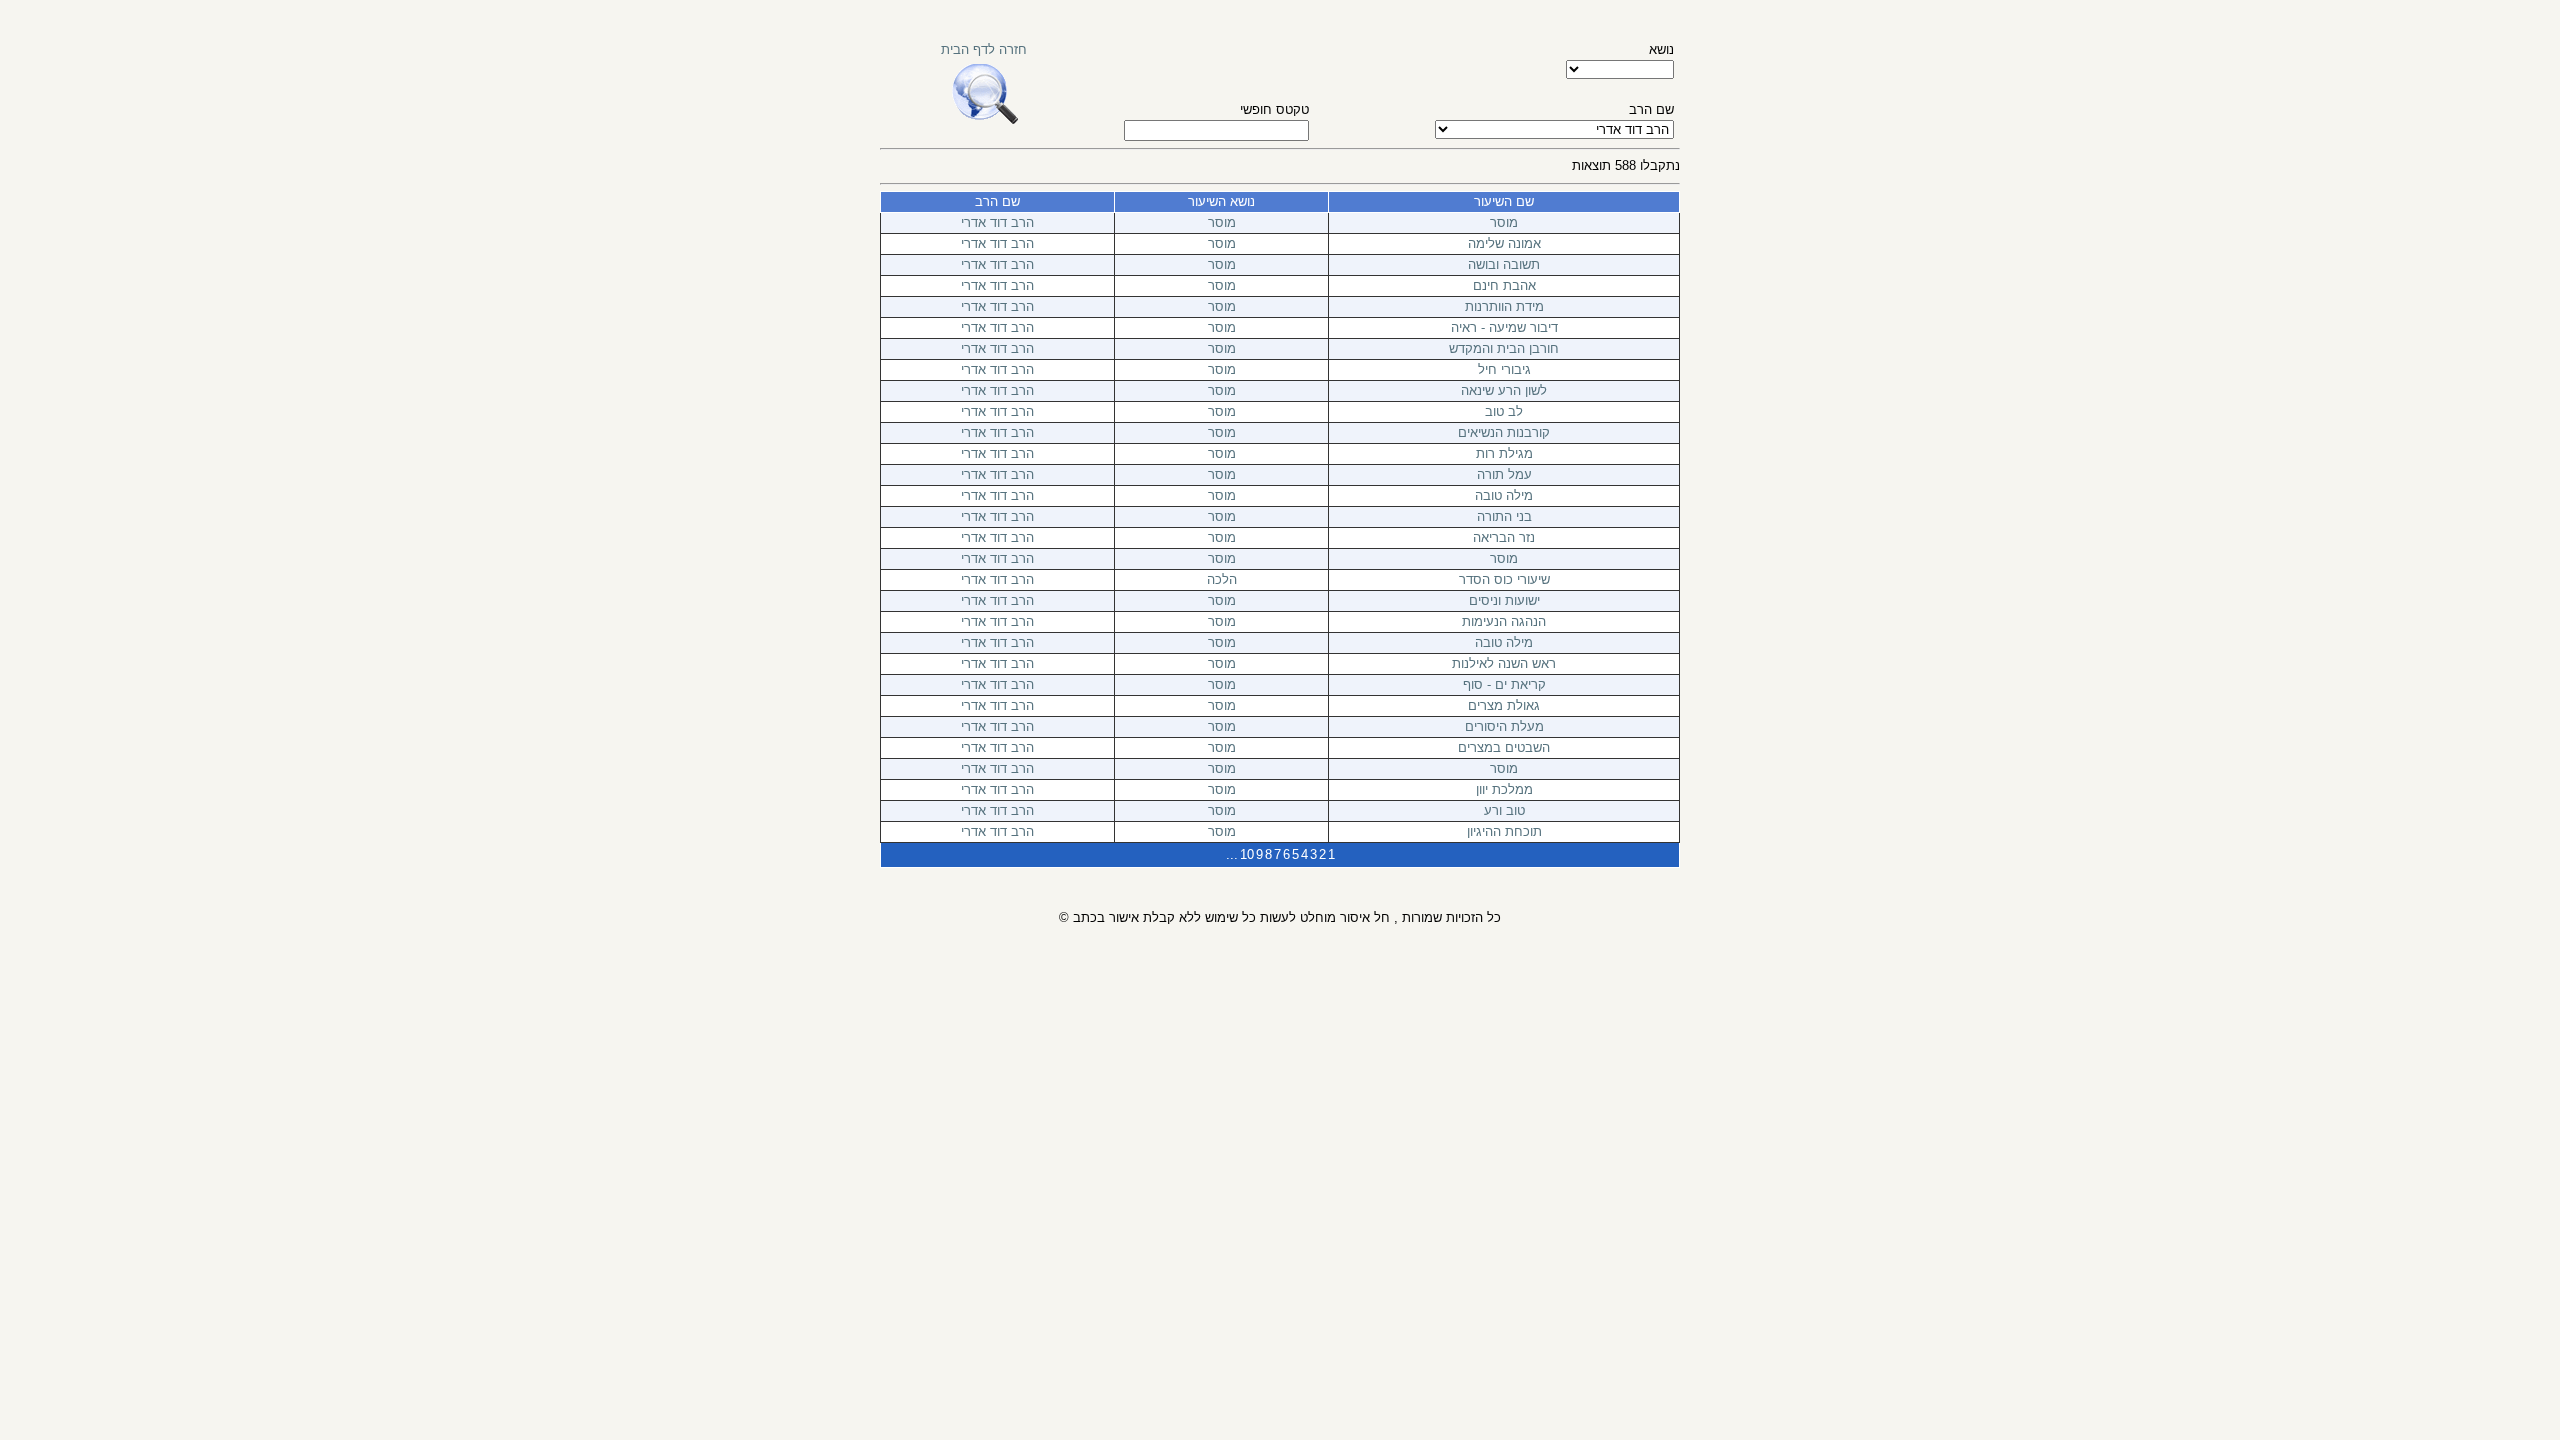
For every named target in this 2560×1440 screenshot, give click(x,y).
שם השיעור (1504, 201)
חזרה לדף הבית (984, 49)
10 (1247, 854)
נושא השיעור (1221, 201)
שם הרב (997, 201)
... (1232, 854)
